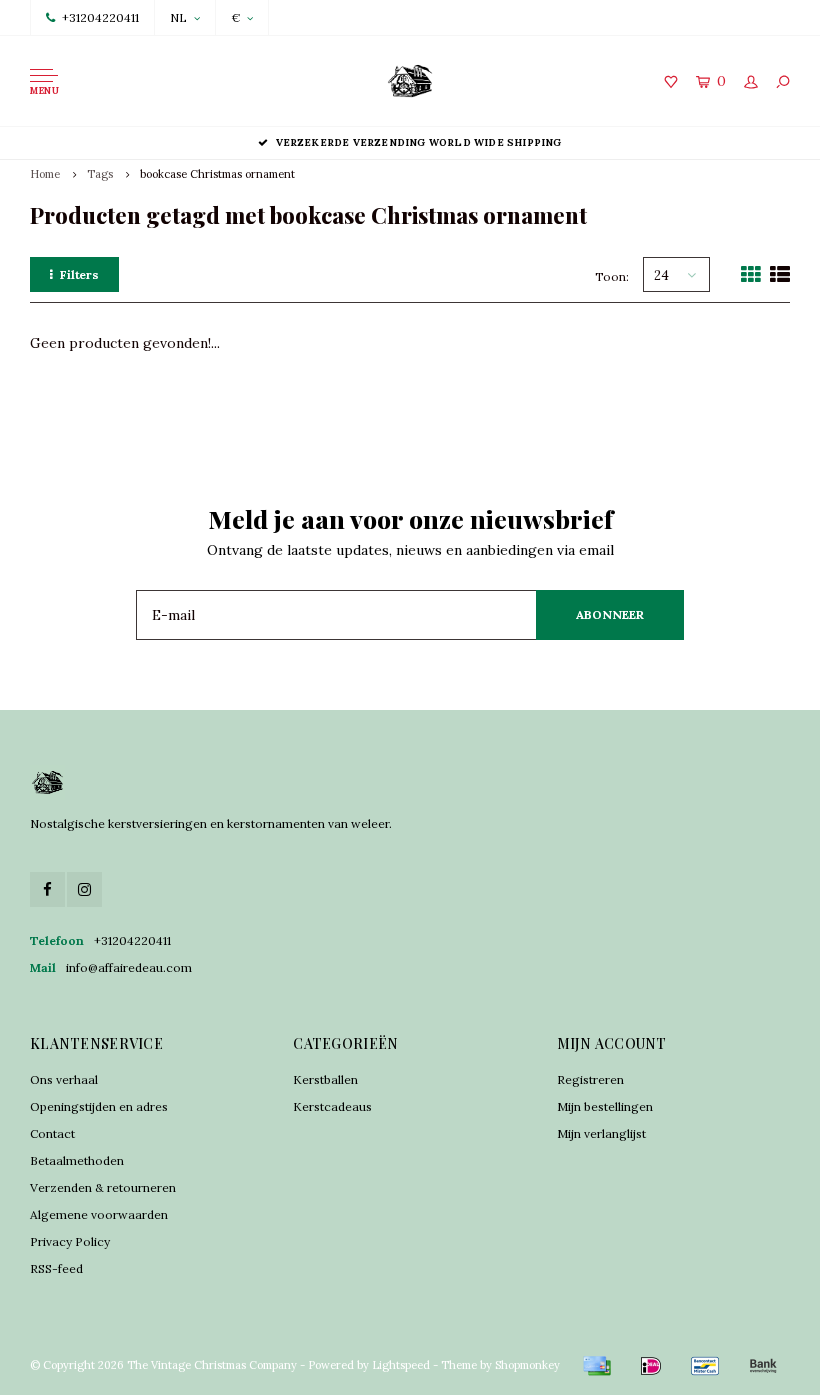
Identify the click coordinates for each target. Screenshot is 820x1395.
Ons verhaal (64, 1079)
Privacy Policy (70, 1241)
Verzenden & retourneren (103, 1187)
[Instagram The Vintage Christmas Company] (84, 889)
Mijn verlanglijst (601, 1133)
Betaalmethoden (77, 1160)
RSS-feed (56, 1268)
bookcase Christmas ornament (217, 174)
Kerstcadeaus (332, 1106)
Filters (79, 274)
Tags (100, 174)
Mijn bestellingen (605, 1106)
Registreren (590, 1079)
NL (178, 17)
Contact (52, 1133)
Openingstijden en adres (99, 1106)
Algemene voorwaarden (99, 1214)
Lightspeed (401, 1365)
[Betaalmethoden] (597, 1366)
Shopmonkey (527, 1365)
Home (45, 174)
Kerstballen (325, 1079)
